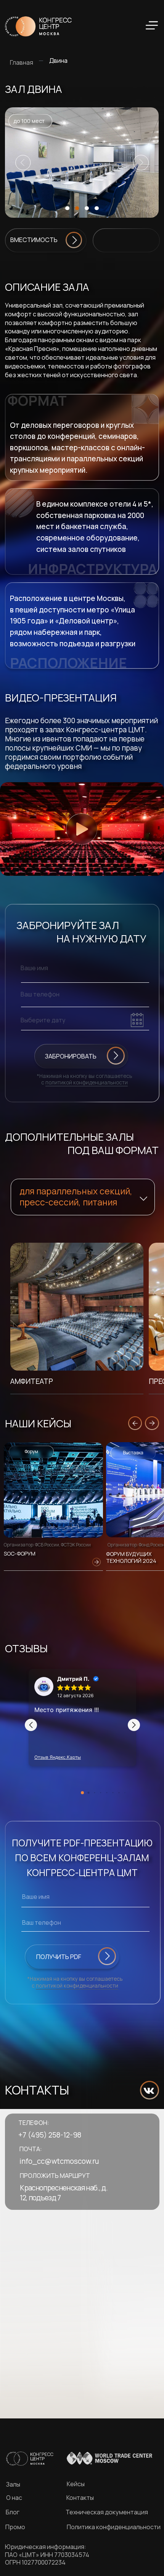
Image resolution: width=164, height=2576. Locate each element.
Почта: (31, 2149)
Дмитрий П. (73, 1679)
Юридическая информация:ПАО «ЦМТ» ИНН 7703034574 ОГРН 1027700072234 (47, 2554)
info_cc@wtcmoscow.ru (59, 2161)
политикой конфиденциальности (87, 1082)
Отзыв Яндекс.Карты (58, 1757)
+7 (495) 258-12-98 (50, 2135)
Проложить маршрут (55, 2176)
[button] (81, 163)
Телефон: (34, 2123)
